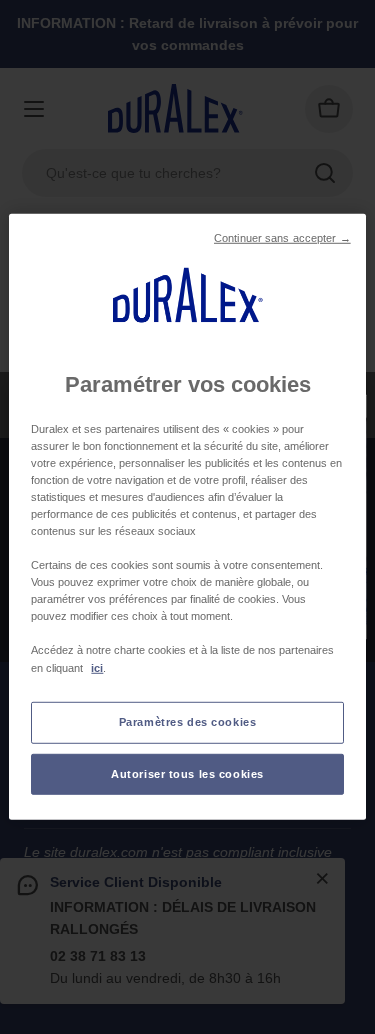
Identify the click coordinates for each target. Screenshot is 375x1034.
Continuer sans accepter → (282, 238)
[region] (187, 517)
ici (97, 667)
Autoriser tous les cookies (187, 773)
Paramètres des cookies (188, 721)
